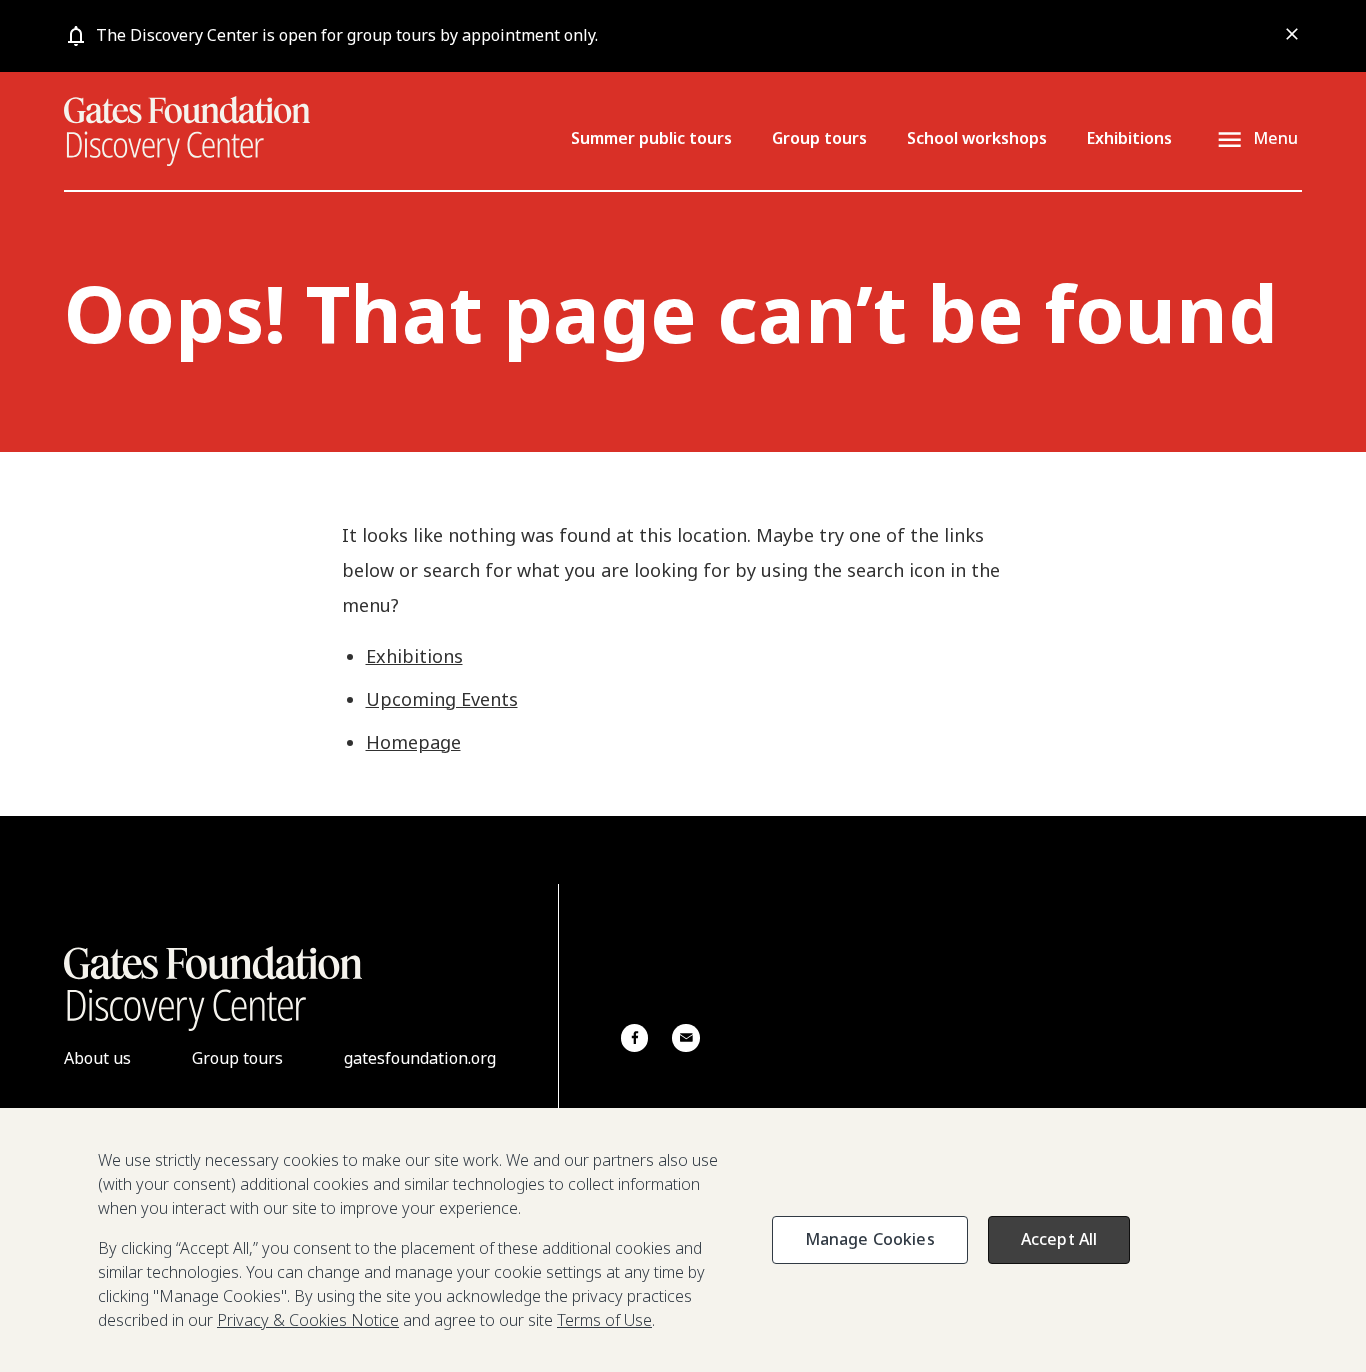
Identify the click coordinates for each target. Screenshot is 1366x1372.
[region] (683, 1240)
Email (685, 1037)
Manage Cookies (870, 1239)
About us (97, 1058)
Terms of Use (604, 1320)
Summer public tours (651, 138)
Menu (1275, 138)
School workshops (977, 138)
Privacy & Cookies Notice (308, 1320)
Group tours (819, 138)
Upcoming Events (442, 699)
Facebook (634, 1037)
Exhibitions (1129, 138)
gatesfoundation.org (420, 1058)
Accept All (1059, 1239)
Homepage (413, 742)
